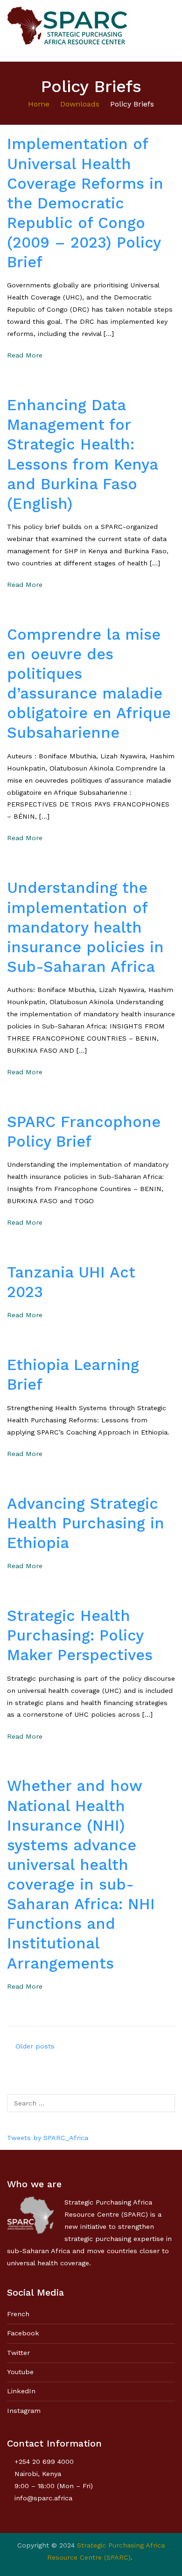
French (18, 2314)
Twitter (18, 2353)
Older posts (35, 2046)
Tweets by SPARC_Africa (48, 2138)
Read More (25, 355)
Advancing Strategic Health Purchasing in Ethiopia (86, 1523)
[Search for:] (91, 2103)
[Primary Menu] (165, 30)
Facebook (23, 2333)
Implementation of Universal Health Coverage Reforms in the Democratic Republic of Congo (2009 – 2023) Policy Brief (85, 203)
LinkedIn (21, 2391)
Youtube (20, 2372)
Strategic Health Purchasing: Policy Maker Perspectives (80, 1635)
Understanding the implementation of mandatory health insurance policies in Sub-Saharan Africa (85, 927)
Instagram (24, 2411)
